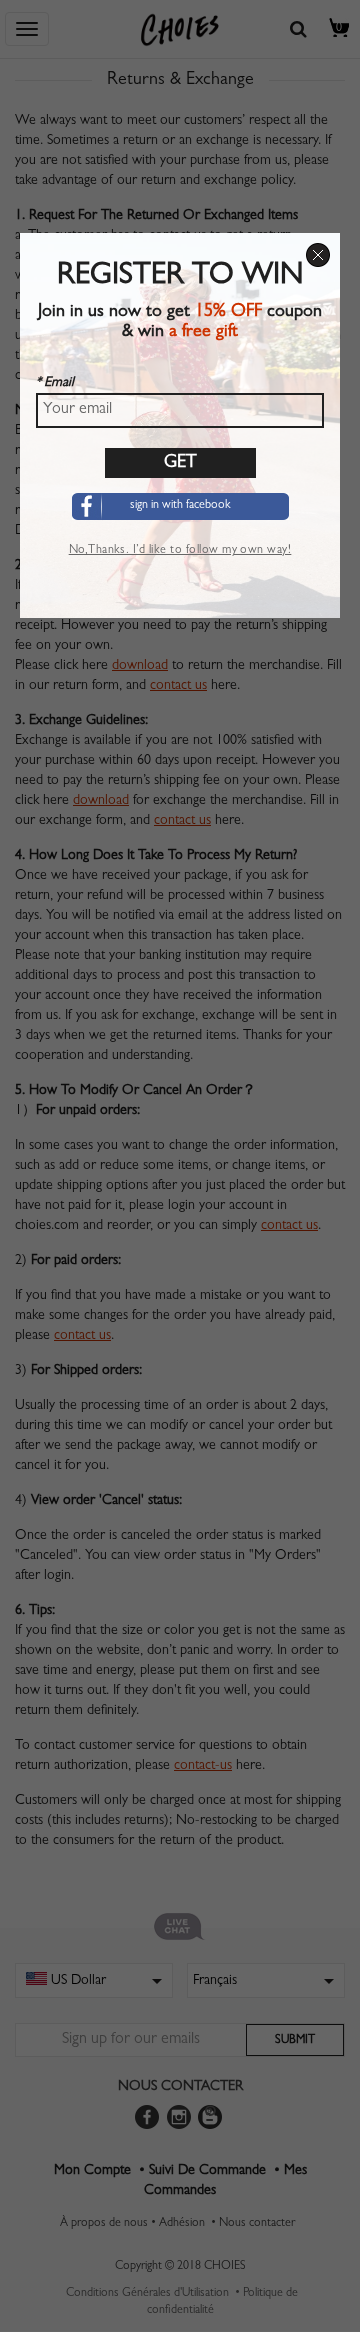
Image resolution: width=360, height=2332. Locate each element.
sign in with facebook (180, 506)
